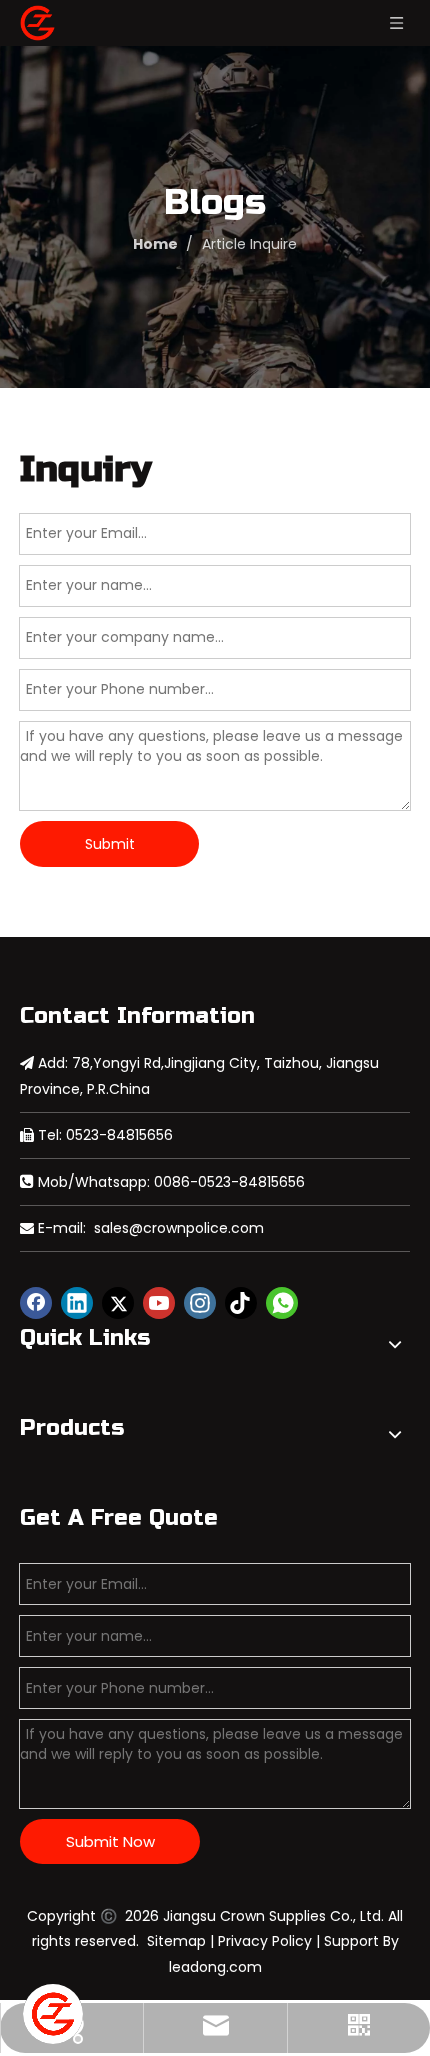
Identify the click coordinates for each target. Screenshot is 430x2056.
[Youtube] (159, 1303)
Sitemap (176, 1941)
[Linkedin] (77, 1303)
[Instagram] (200, 1303)
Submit (110, 844)
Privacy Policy (265, 1941)
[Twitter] (118, 1303)
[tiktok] (241, 1303)
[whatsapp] (282, 1303)
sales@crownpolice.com (179, 1228)
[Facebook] (36, 1303)
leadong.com (215, 1967)
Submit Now (110, 1841)
